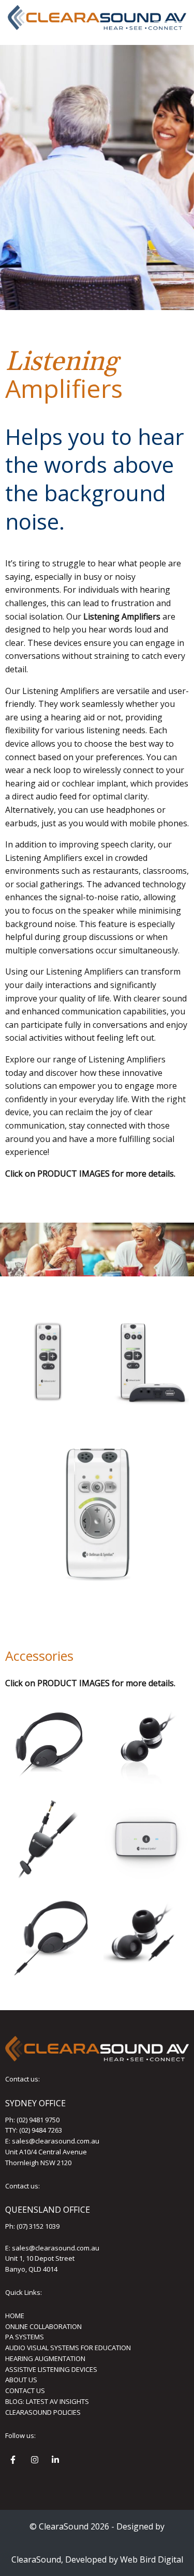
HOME (15, 2316)
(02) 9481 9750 (38, 2120)
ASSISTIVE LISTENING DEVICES (51, 2369)
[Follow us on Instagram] (36, 2461)
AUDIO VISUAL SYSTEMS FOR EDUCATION (68, 2348)
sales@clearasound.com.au (56, 2141)
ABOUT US (21, 2380)
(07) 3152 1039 (38, 2226)
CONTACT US (25, 2390)
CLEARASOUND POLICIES (43, 2412)
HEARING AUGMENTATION (45, 2358)
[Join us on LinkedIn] (57, 2461)
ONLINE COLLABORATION (43, 2326)
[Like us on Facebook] (16, 2461)
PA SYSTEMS (25, 2337)
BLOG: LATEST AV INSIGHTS (47, 2401)
